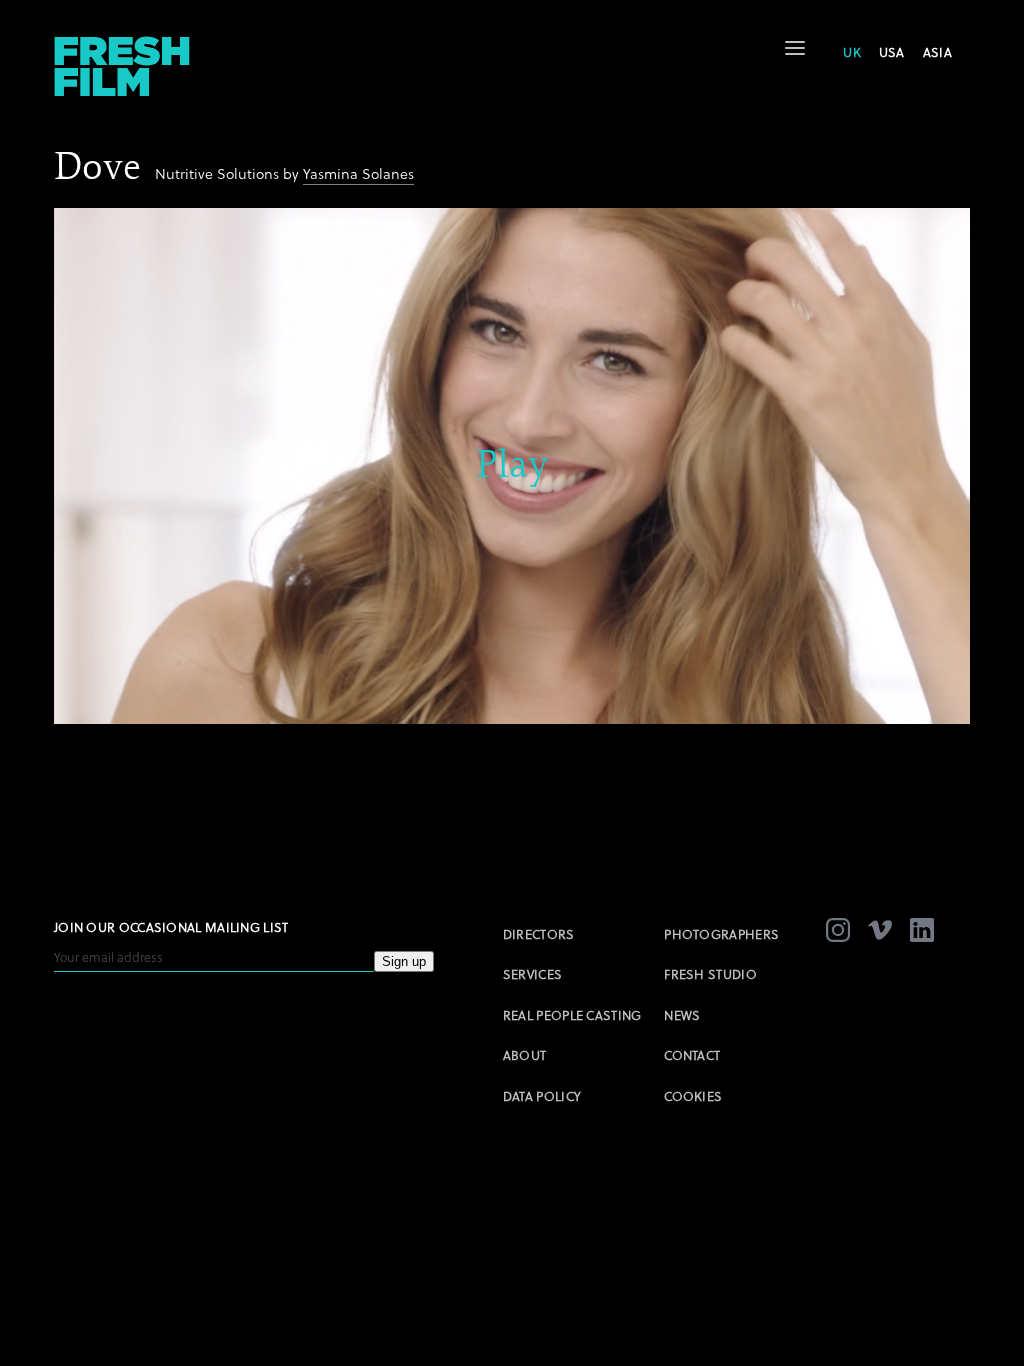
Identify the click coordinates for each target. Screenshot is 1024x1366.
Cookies (693, 1096)
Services (532, 974)
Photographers (721, 934)
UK (852, 52)
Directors (539, 934)
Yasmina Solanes (358, 173)
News (682, 1015)
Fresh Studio (710, 974)
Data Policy (542, 1096)
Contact (692, 1055)
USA (892, 52)
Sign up (404, 961)
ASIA (937, 52)
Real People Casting (572, 1015)
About (525, 1055)
